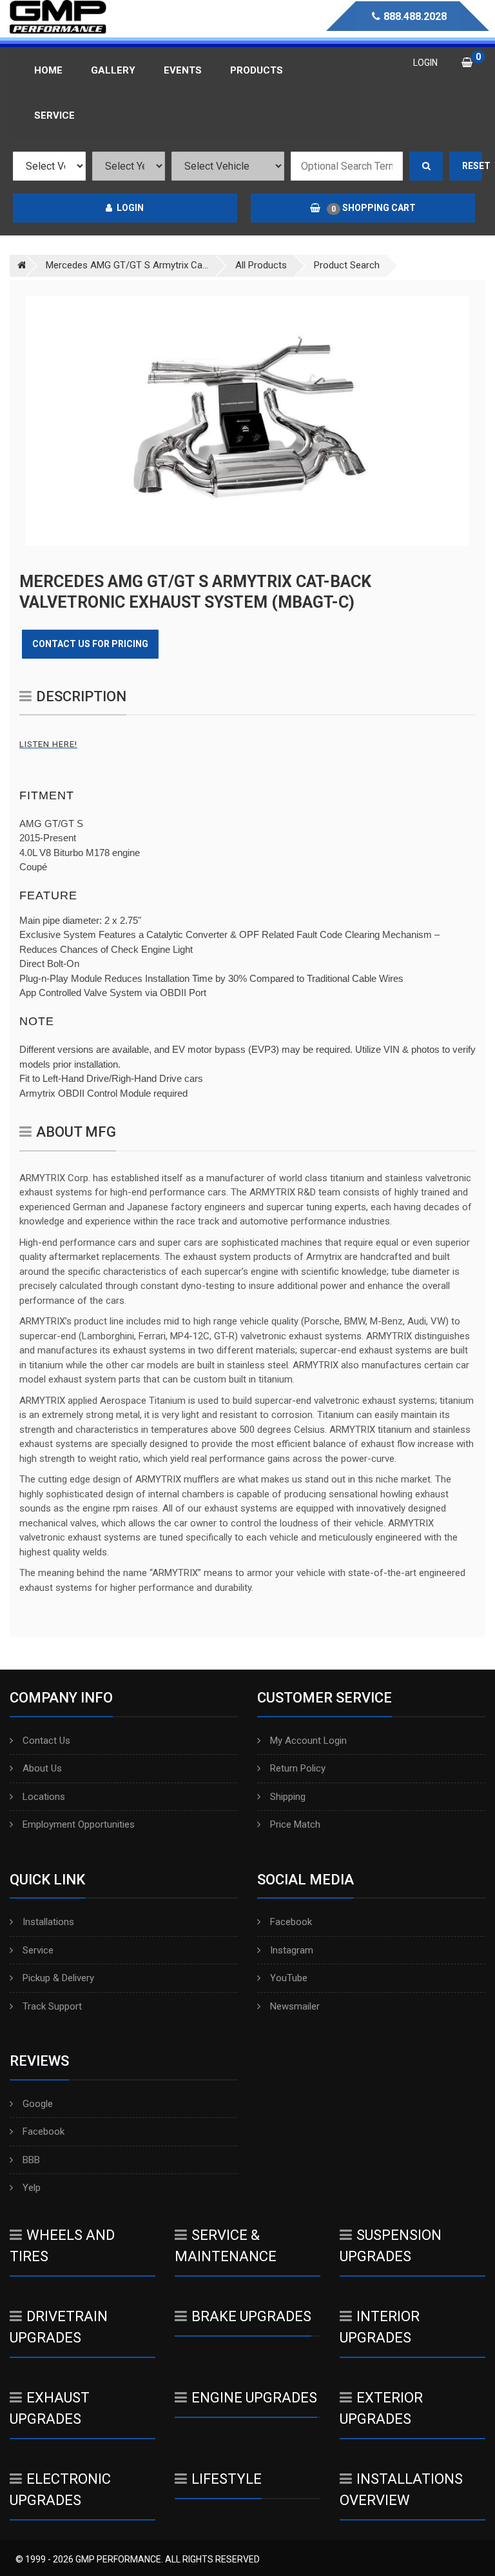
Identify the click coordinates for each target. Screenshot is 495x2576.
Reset (472, 166)
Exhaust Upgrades (50, 2408)
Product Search (347, 265)
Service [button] (54, 115)
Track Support (52, 2006)
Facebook (291, 1922)
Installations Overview (401, 2490)
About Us (42, 1768)
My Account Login (308, 1741)
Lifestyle (227, 2479)
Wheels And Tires (62, 2246)
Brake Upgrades (251, 2316)
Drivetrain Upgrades (59, 2327)
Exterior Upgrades (381, 2408)
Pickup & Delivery (58, 1978)
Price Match (295, 1824)
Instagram (292, 1950)
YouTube (289, 1978)
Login (130, 208)
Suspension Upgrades (391, 2246)
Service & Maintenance (226, 2246)
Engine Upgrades (254, 2398)
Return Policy (298, 1768)
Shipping (288, 1797)
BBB (31, 2160)
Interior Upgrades (380, 2327)
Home (48, 70)
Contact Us (46, 1741)
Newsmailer (295, 2006)
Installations (48, 1922)
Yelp (32, 2188)
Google (38, 2104)
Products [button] (257, 70)
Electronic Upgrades (60, 2490)
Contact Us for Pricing (90, 644)
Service (38, 1950)
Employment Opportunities (79, 1824)
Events (183, 70)
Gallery (113, 70)
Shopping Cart (374, 208)
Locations (44, 1797)
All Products (261, 265)
